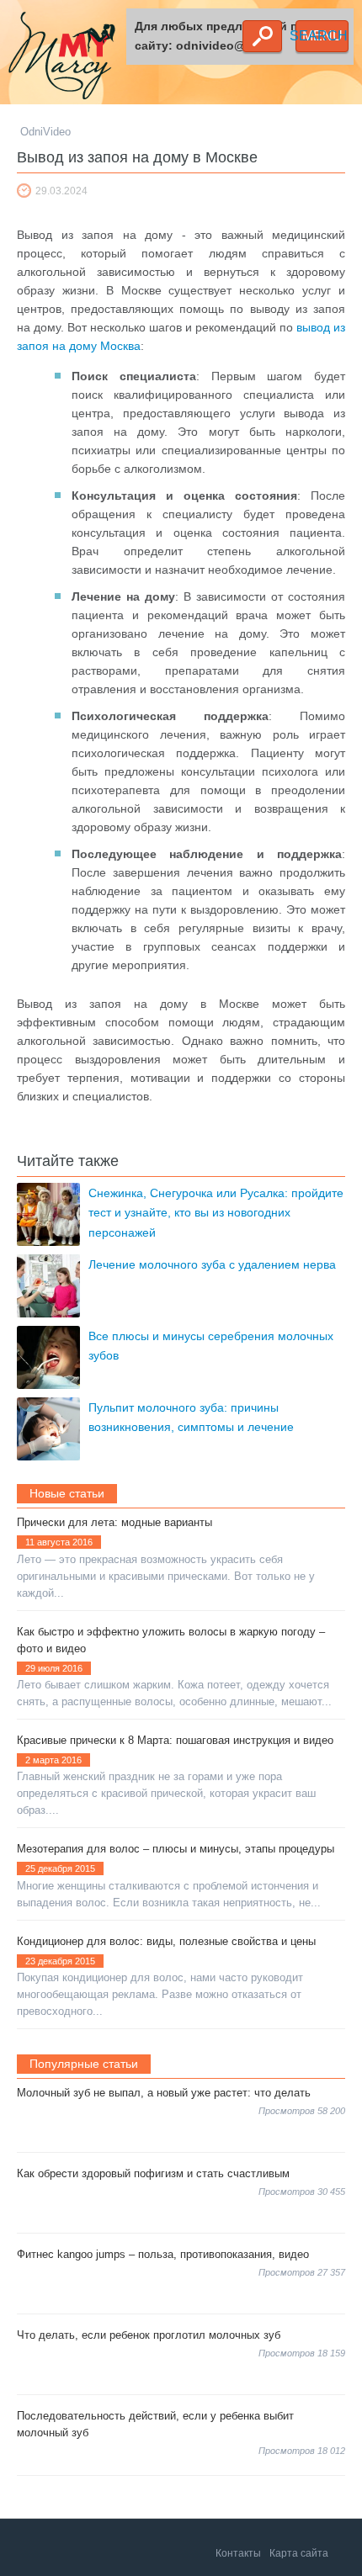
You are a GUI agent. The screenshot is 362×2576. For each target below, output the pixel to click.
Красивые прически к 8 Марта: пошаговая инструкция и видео (175, 1740)
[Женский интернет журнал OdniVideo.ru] (72, 58)
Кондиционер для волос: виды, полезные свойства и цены (166, 1941)
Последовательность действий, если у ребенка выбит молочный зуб (155, 2424)
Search (262, 36)
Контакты (238, 2553)
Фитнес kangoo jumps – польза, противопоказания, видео (163, 2254)
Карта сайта (299, 2553)
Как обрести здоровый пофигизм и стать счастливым (153, 2173)
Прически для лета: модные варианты (114, 1522)
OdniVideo (45, 132)
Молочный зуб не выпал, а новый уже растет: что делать (164, 2093)
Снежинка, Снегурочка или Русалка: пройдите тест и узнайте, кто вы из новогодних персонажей (216, 1213)
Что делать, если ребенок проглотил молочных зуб (149, 2335)
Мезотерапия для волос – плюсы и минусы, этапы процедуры (176, 1849)
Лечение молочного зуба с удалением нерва (212, 1264)
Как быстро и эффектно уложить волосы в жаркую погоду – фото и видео (171, 1640)
